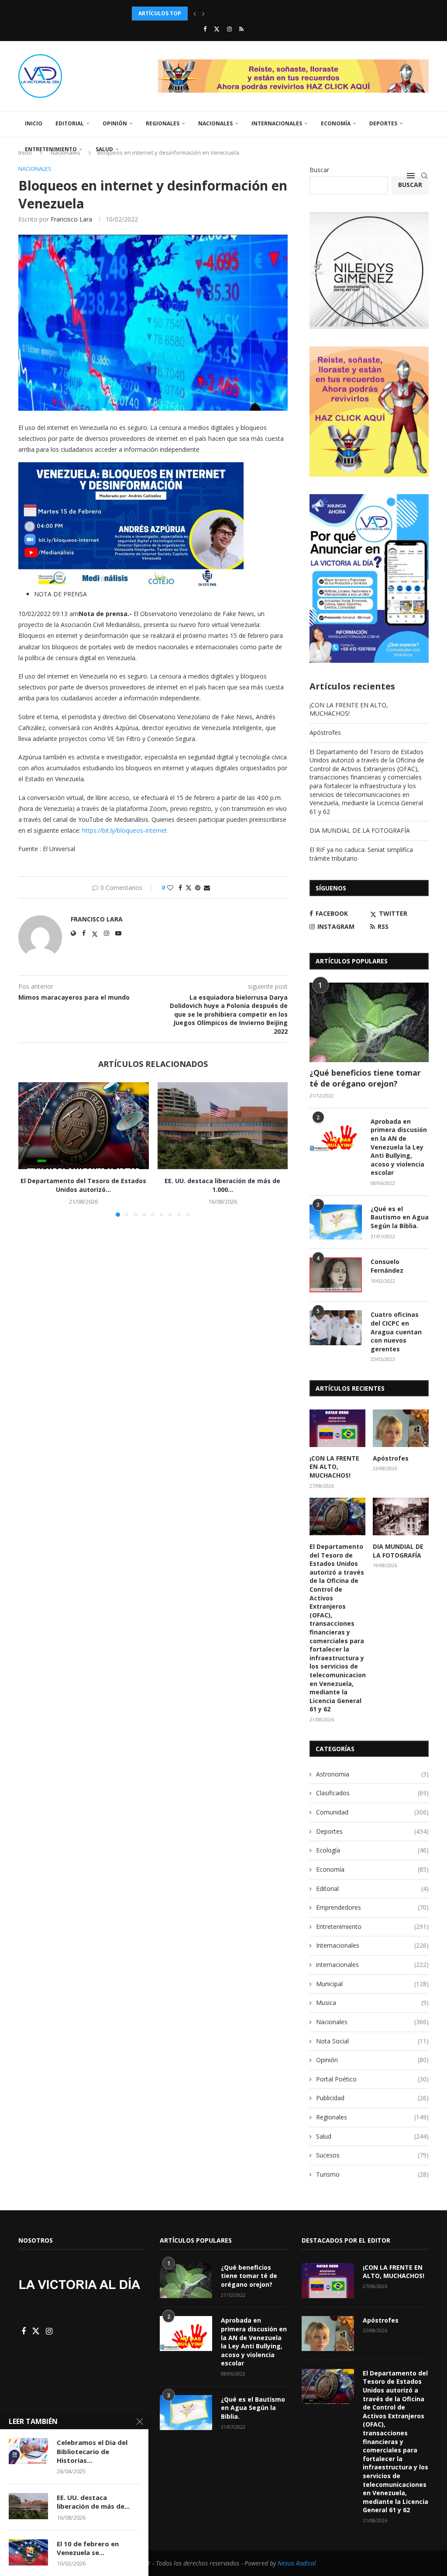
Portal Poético (372, 2079)
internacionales (372, 1965)
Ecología (372, 1850)
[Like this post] (170, 888)
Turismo (372, 2174)
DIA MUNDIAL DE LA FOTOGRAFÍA (360, 830)
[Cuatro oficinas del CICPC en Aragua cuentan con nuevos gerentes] (336, 1328)
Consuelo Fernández (387, 1266)
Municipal (372, 1984)
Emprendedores (372, 1907)
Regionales (163, 123)
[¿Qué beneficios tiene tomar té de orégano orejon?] (369, 1022)
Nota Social (372, 2041)
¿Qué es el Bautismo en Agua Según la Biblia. (400, 1217)
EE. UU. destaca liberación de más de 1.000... (222, 1185)
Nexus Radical (297, 2563)
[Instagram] (229, 29)
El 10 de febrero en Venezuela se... (88, 2548)
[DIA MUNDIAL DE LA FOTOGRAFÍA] (401, 1517)
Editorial (70, 123)
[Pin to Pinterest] (198, 888)
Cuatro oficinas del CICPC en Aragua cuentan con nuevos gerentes (396, 1331)
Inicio (34, 123)
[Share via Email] (207, 888)
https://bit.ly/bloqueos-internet (125, 830)
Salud (104, 149)
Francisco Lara (71, 219)
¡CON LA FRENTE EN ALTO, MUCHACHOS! (349, 709)
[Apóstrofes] (401, 1428)
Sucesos (372, 2155)
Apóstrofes (325, 732)
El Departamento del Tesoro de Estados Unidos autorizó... (221, 13)
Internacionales (277, 123)
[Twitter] (217, 29)
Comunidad (372, 1812)
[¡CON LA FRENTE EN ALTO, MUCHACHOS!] (337, 1428)
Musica (372, 2003)
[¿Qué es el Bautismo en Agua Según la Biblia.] (336, 1222)
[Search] (424, 176)
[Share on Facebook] (180, 888)
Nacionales (215, 123)
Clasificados (372, 1793)
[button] (195, 14)
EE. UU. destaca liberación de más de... (93, 2502)
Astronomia (372, 1774)
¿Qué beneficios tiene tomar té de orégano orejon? (365, 1078)
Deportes (383, 123)
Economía (336, 123)
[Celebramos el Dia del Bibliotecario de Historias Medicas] (28, 2451)
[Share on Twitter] (189, 888)
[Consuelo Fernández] (336, 1275)
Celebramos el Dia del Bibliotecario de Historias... (92, 2451)
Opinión (115, 123)
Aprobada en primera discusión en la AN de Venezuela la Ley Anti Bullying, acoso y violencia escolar (399, 1147)
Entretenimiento (51, 149)
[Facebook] (205, 29)
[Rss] (241, 29)
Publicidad (372, 2098)
